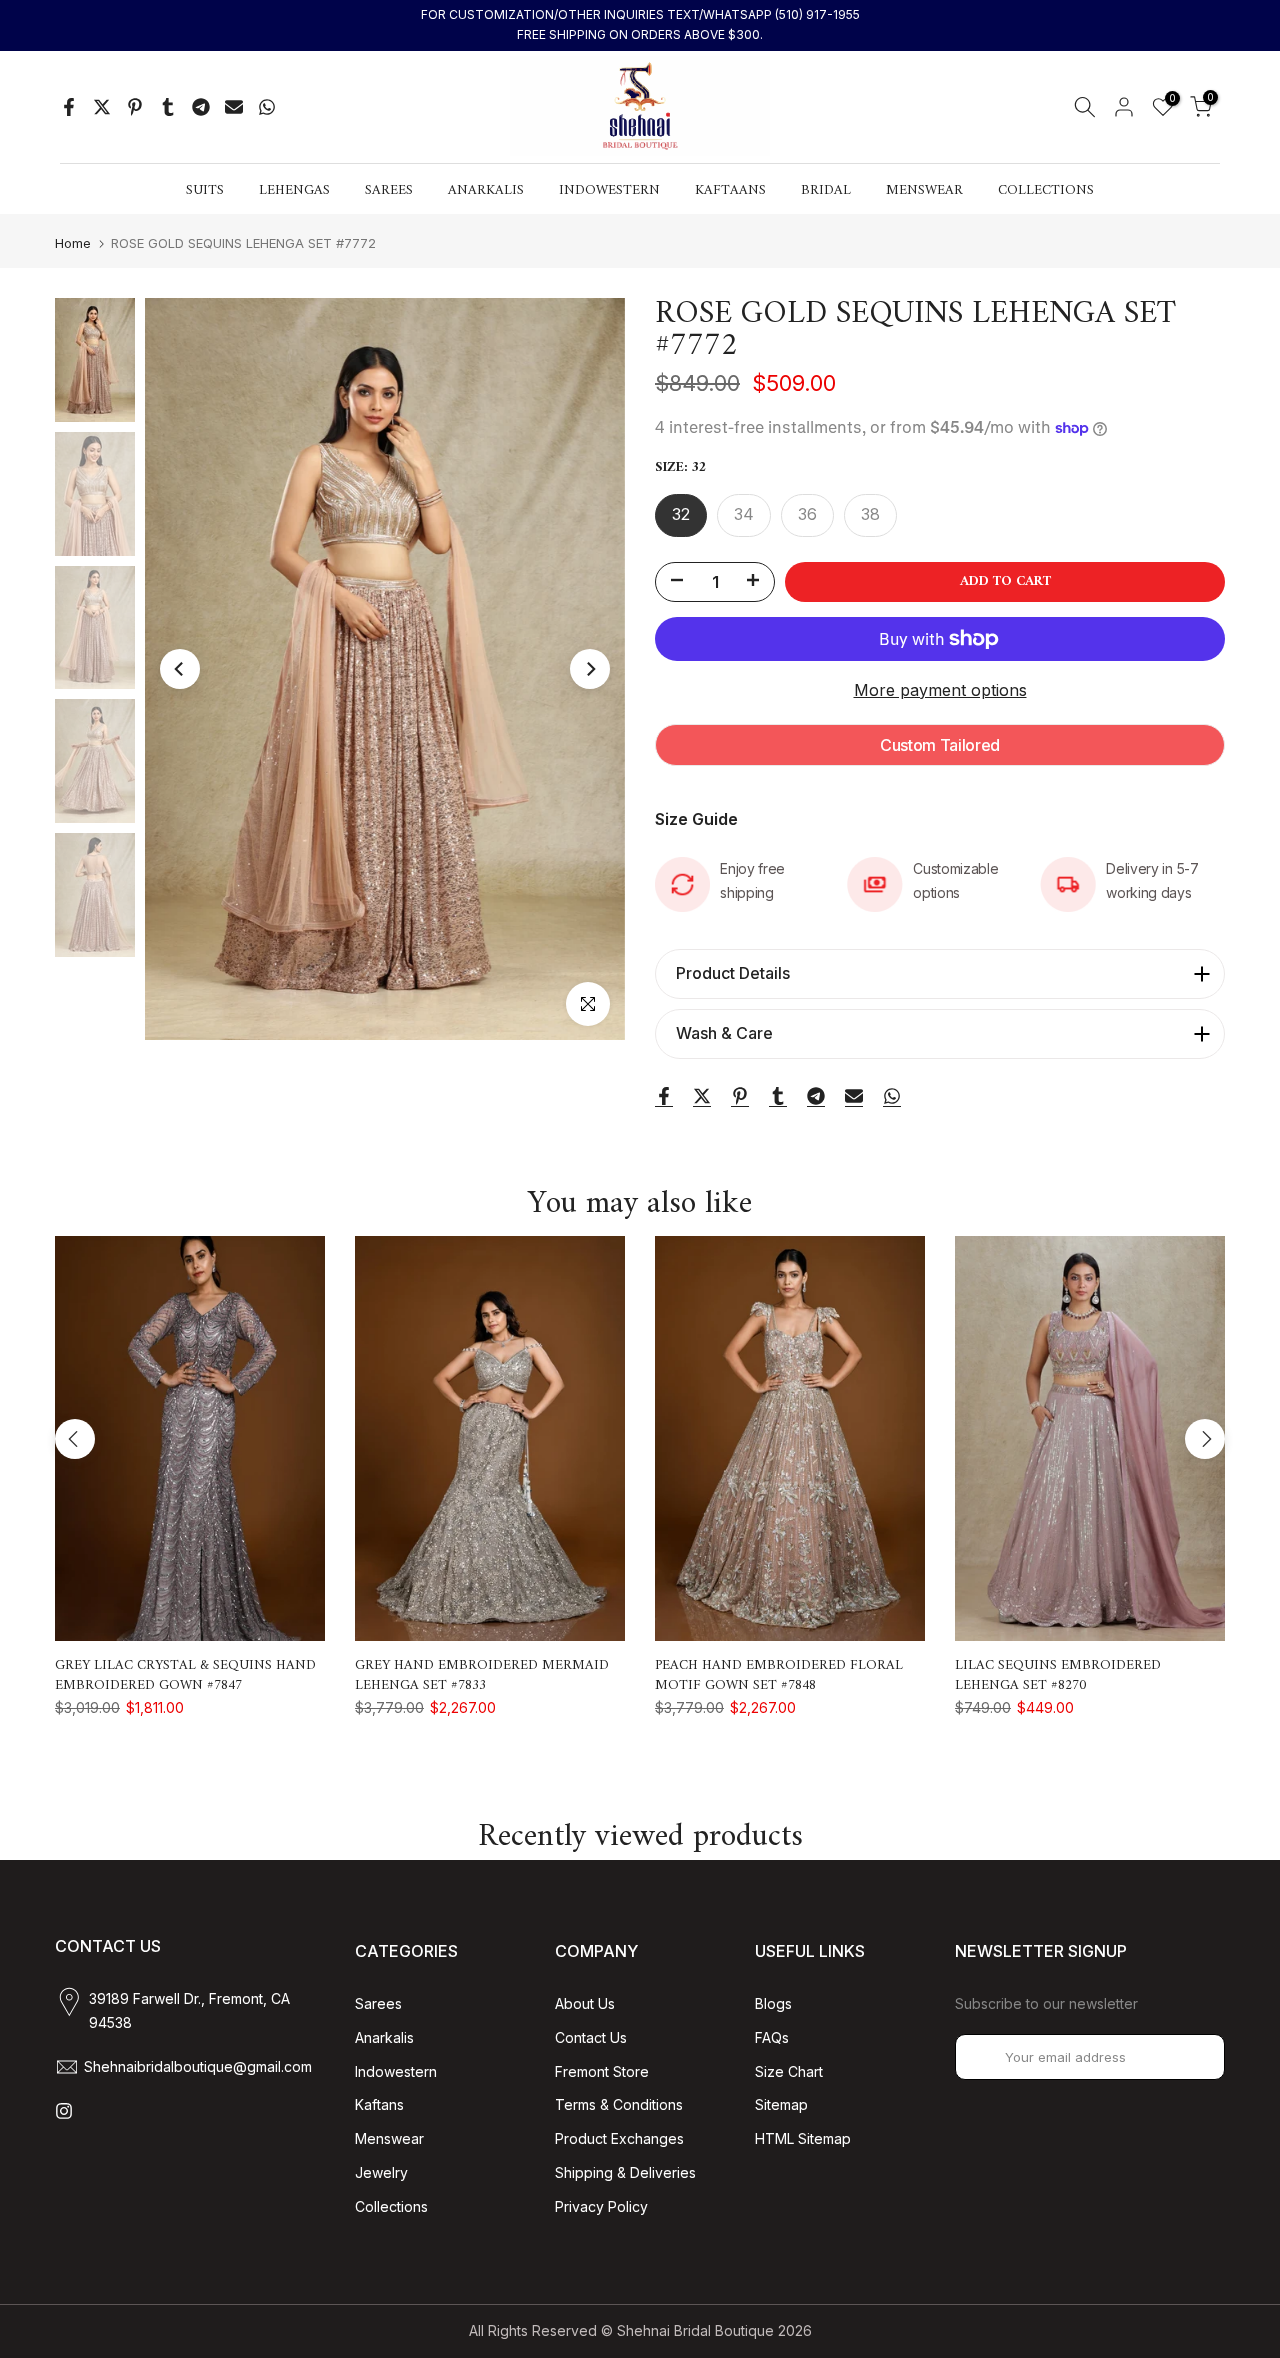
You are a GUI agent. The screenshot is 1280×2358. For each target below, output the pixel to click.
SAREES (389, 191)
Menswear (389, 2138)
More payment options (940, 690)
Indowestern (396, 2071)
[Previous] (180, 669)
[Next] (590, 669)
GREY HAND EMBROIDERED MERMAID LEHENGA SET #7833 (482, 1675)
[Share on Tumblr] (168, 107)
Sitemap (781, 2104)
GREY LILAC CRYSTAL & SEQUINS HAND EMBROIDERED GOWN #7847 (185, 1675)
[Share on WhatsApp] (267, 107)
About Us (585, 2003)
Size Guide (696, 819)
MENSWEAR (924, 191)
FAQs (772, 2037)
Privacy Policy (601, 2206)
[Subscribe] (1189, 2057)
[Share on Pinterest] (135, 107)
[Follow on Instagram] (64, 2111)
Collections (391, 2206)
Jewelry (381, 2172)
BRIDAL (826, 191)
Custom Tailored (940, 745)
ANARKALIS (486, 191)
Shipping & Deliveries (625, 2172)
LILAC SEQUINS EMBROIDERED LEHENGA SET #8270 (1058, 1675)
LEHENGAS (294, 191)
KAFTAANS (730, 191)
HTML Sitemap (803, 2138)
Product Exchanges (619, 2138)
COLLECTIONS (1046, 191)
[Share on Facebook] (69, 107)
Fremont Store (602, 2071)
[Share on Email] (234, 107)
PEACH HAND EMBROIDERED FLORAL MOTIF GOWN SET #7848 (779, 1675)
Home (73, 243)
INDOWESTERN (609, 191)
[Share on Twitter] (102, 107)
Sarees (378, 2003)
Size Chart (789, 2071)
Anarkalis (384, 2037)
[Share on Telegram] (201, 107)
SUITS (205, 191)
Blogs (773, 2003)
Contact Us (591, 2037)
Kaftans (379, 2104)
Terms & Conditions (619, 2104)
